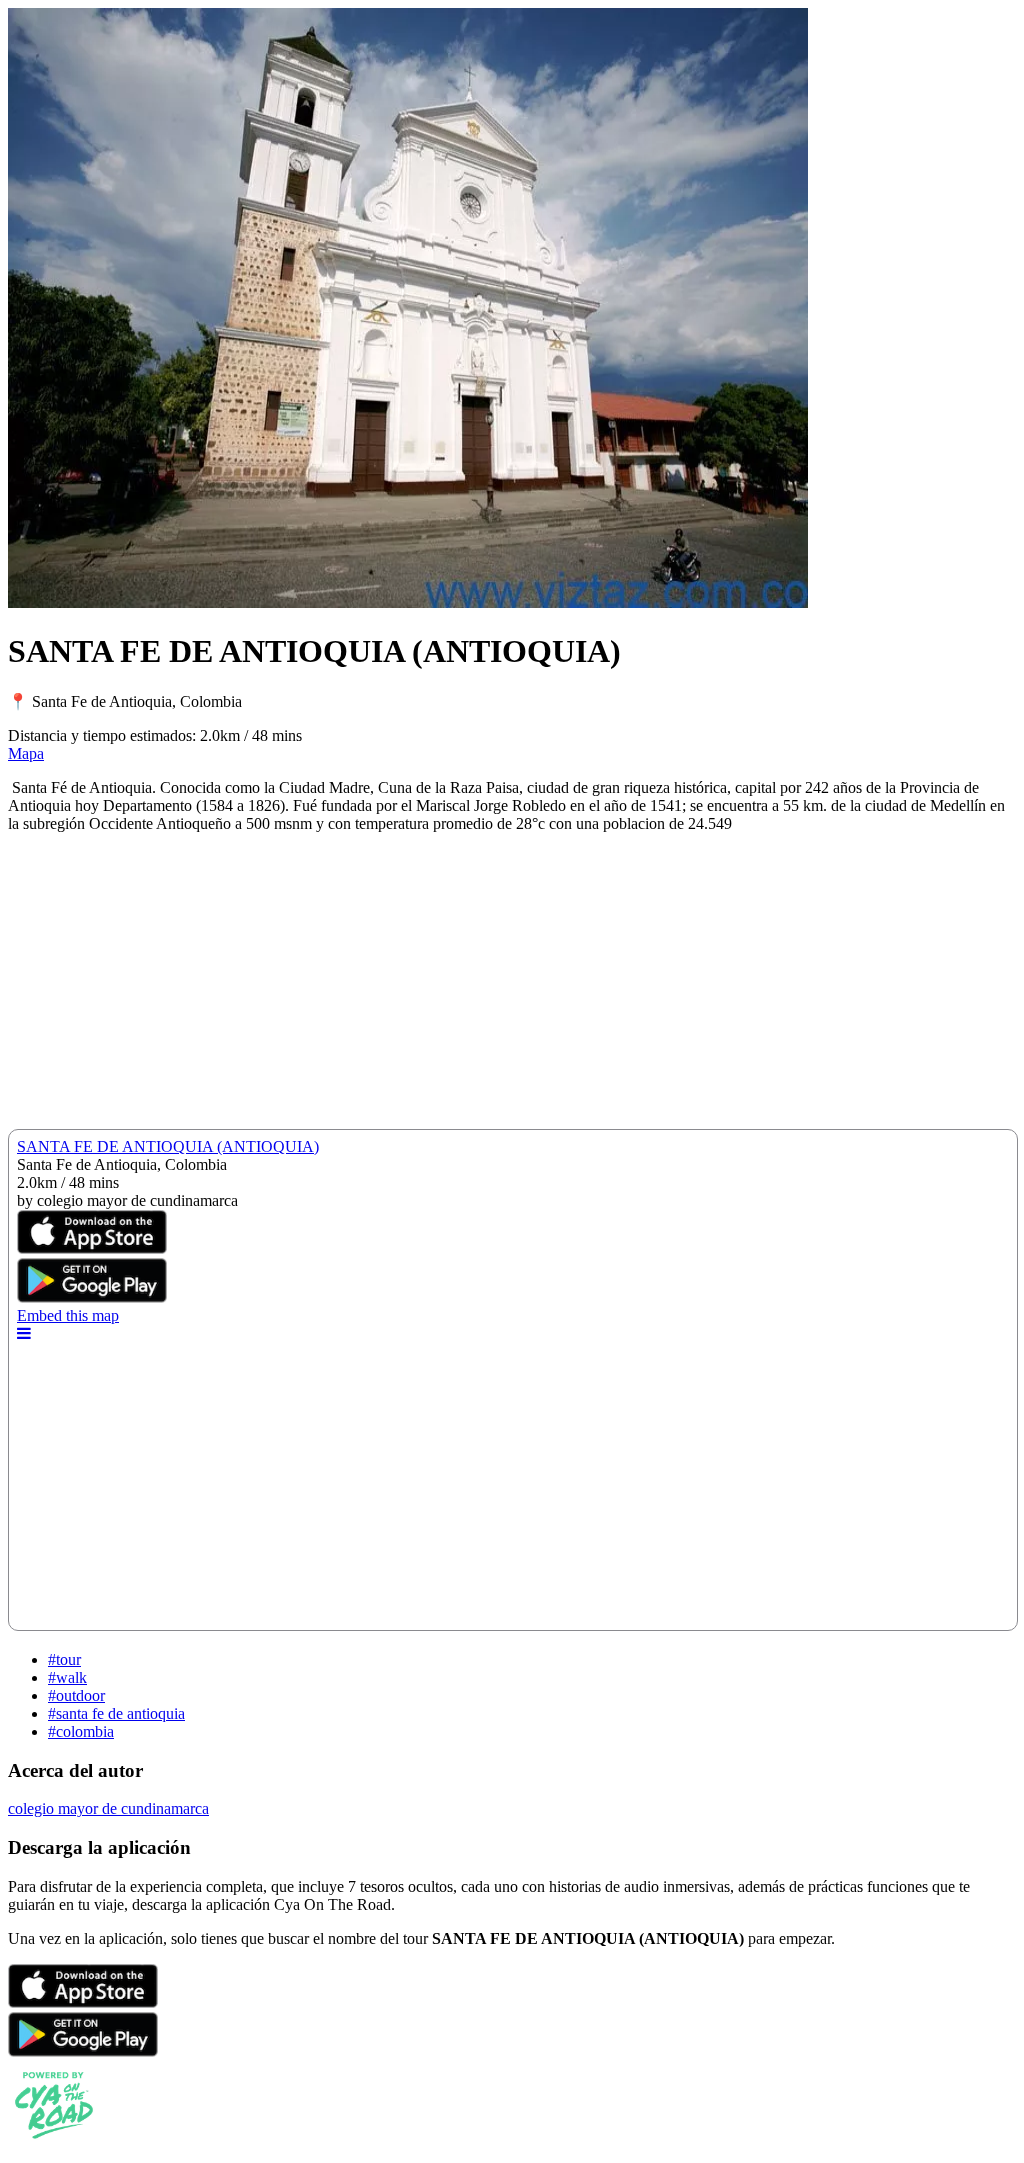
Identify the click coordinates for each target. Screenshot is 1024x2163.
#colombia (81, 1731)
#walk (67, 1677)
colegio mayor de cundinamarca (108, 1808)
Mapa (26, 753)
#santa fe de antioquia (116, 1713)
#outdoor (76, 1695)
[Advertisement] (512, 989)
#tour (64, 1659)
